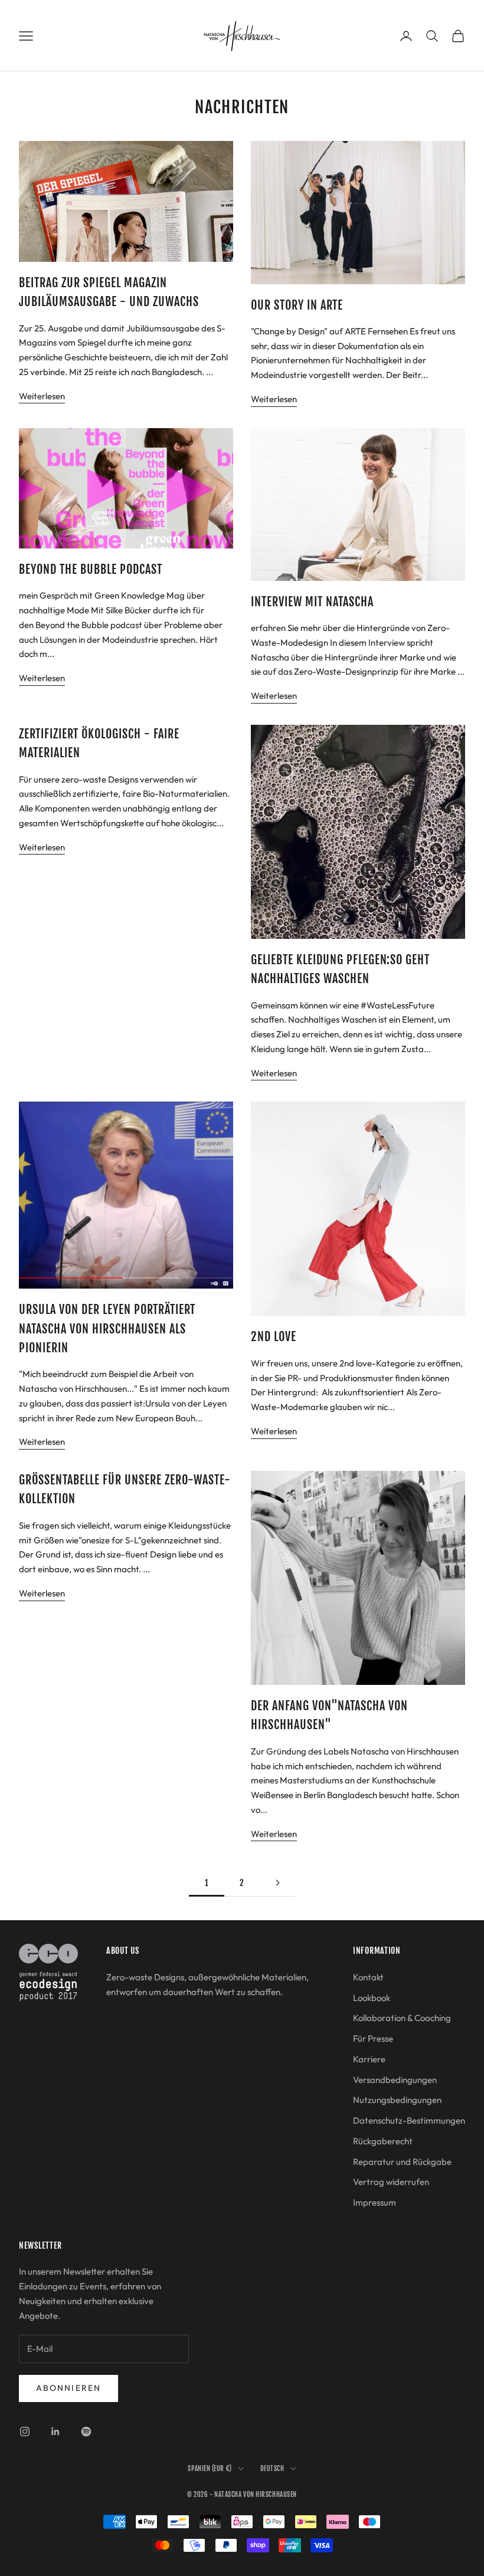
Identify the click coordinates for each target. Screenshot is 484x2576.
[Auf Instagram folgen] (25, 2432)
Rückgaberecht (383, 2141)
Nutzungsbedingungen (397, 2100)
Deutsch (272, 2469)
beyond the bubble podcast (91, 569)
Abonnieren (68, 2388)
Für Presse (373, 2038)
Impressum (375, 2202)
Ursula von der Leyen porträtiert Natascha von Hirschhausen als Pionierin (107, 1329)
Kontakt (368, 1977)
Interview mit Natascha (312, 602)
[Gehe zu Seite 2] (277, 1883)
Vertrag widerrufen (391, 2182)
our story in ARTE (297, 305)
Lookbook (372, 1998)
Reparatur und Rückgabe (402, 2162)
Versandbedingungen (395, 2080)
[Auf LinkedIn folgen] (55, 2432)
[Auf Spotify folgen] (86, 2432)
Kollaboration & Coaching (402, 2018)
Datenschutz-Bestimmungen (409, 2120)
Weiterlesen (42, 396)
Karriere (369, 2059)
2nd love (274, 1337)
